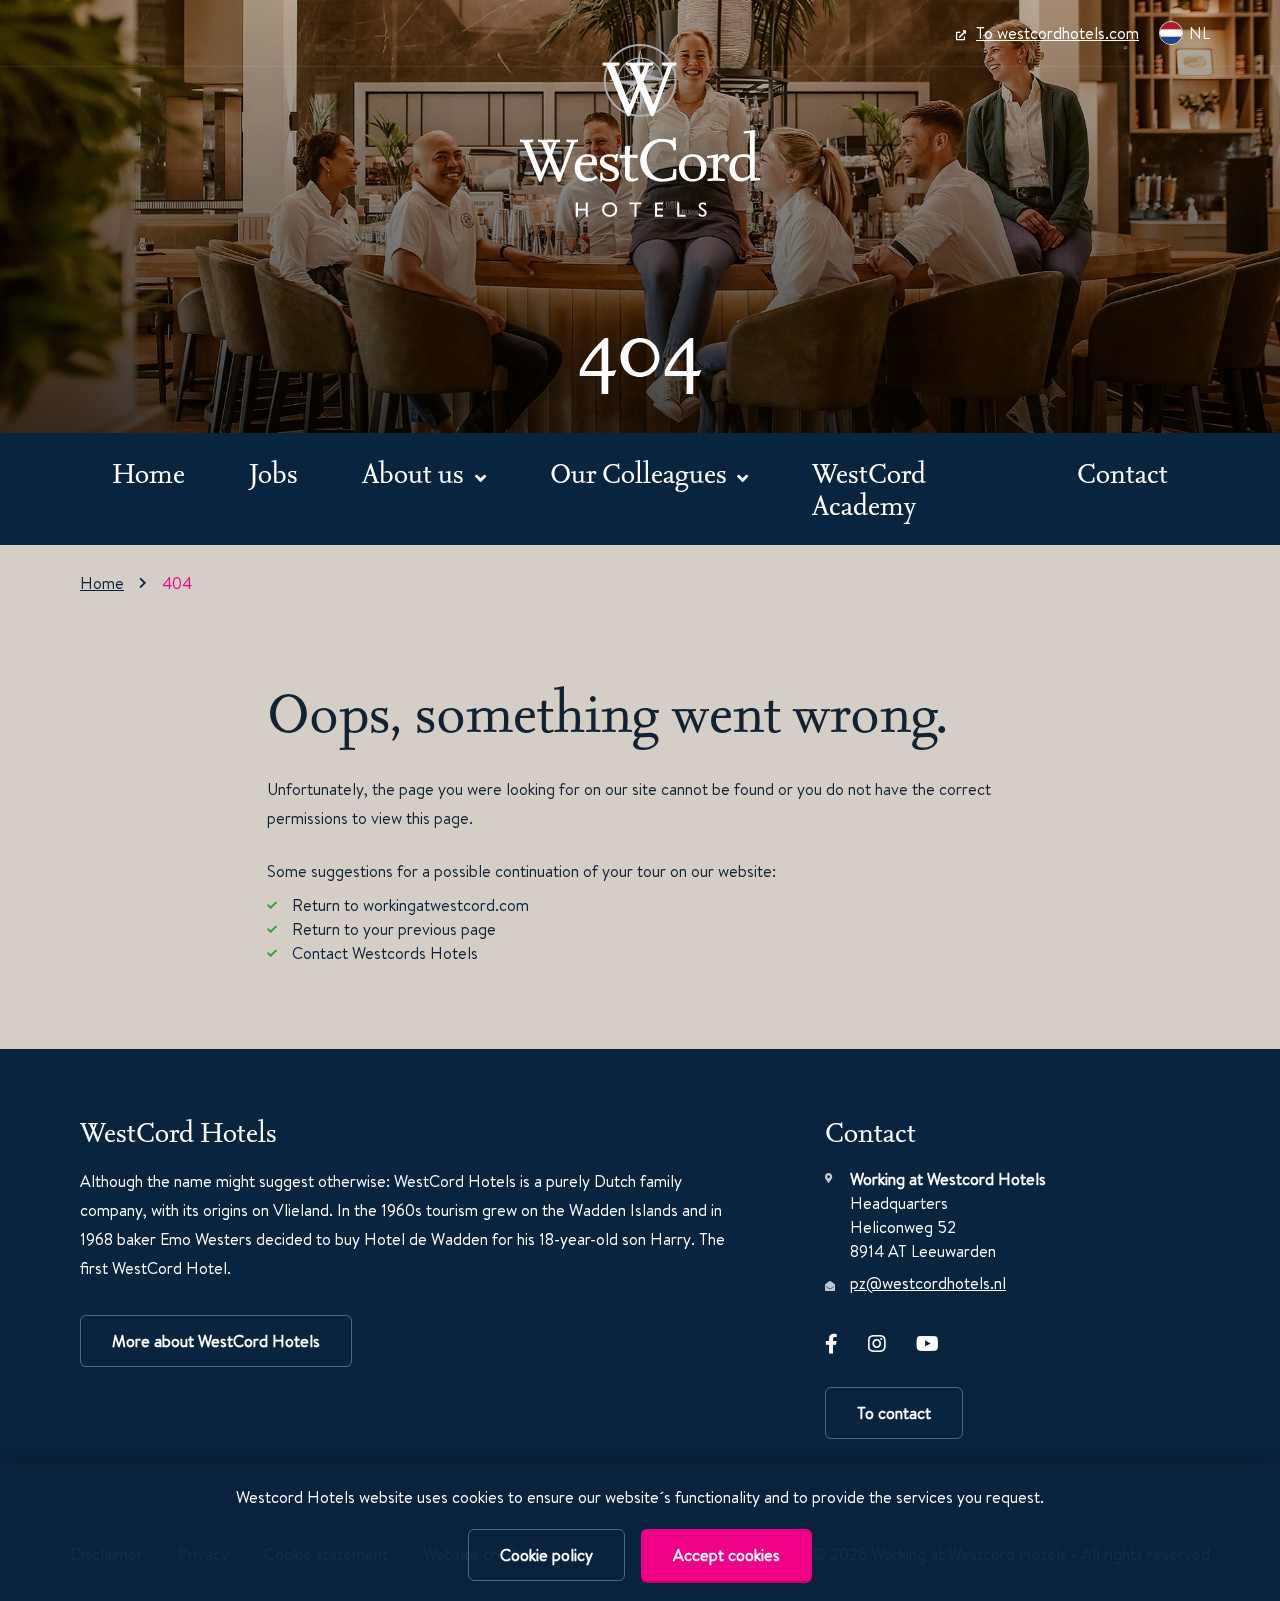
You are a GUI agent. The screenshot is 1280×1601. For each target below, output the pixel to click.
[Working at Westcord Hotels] (640, 130)
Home (148, 472)
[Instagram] (877, 1340)
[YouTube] (927, 1340)
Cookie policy (546, 1555)
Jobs (273, 472)
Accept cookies (726, 1555)
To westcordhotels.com (1057, 33)
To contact (894, 1413)
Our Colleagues (641, 472)
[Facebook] (831, 1340)
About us (416, 472)
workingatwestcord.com (446, 905)
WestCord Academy (869, 488)
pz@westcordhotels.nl (928, 1283)
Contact (1122, 472)
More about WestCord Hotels (216, 1341)
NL (1199, 33)
